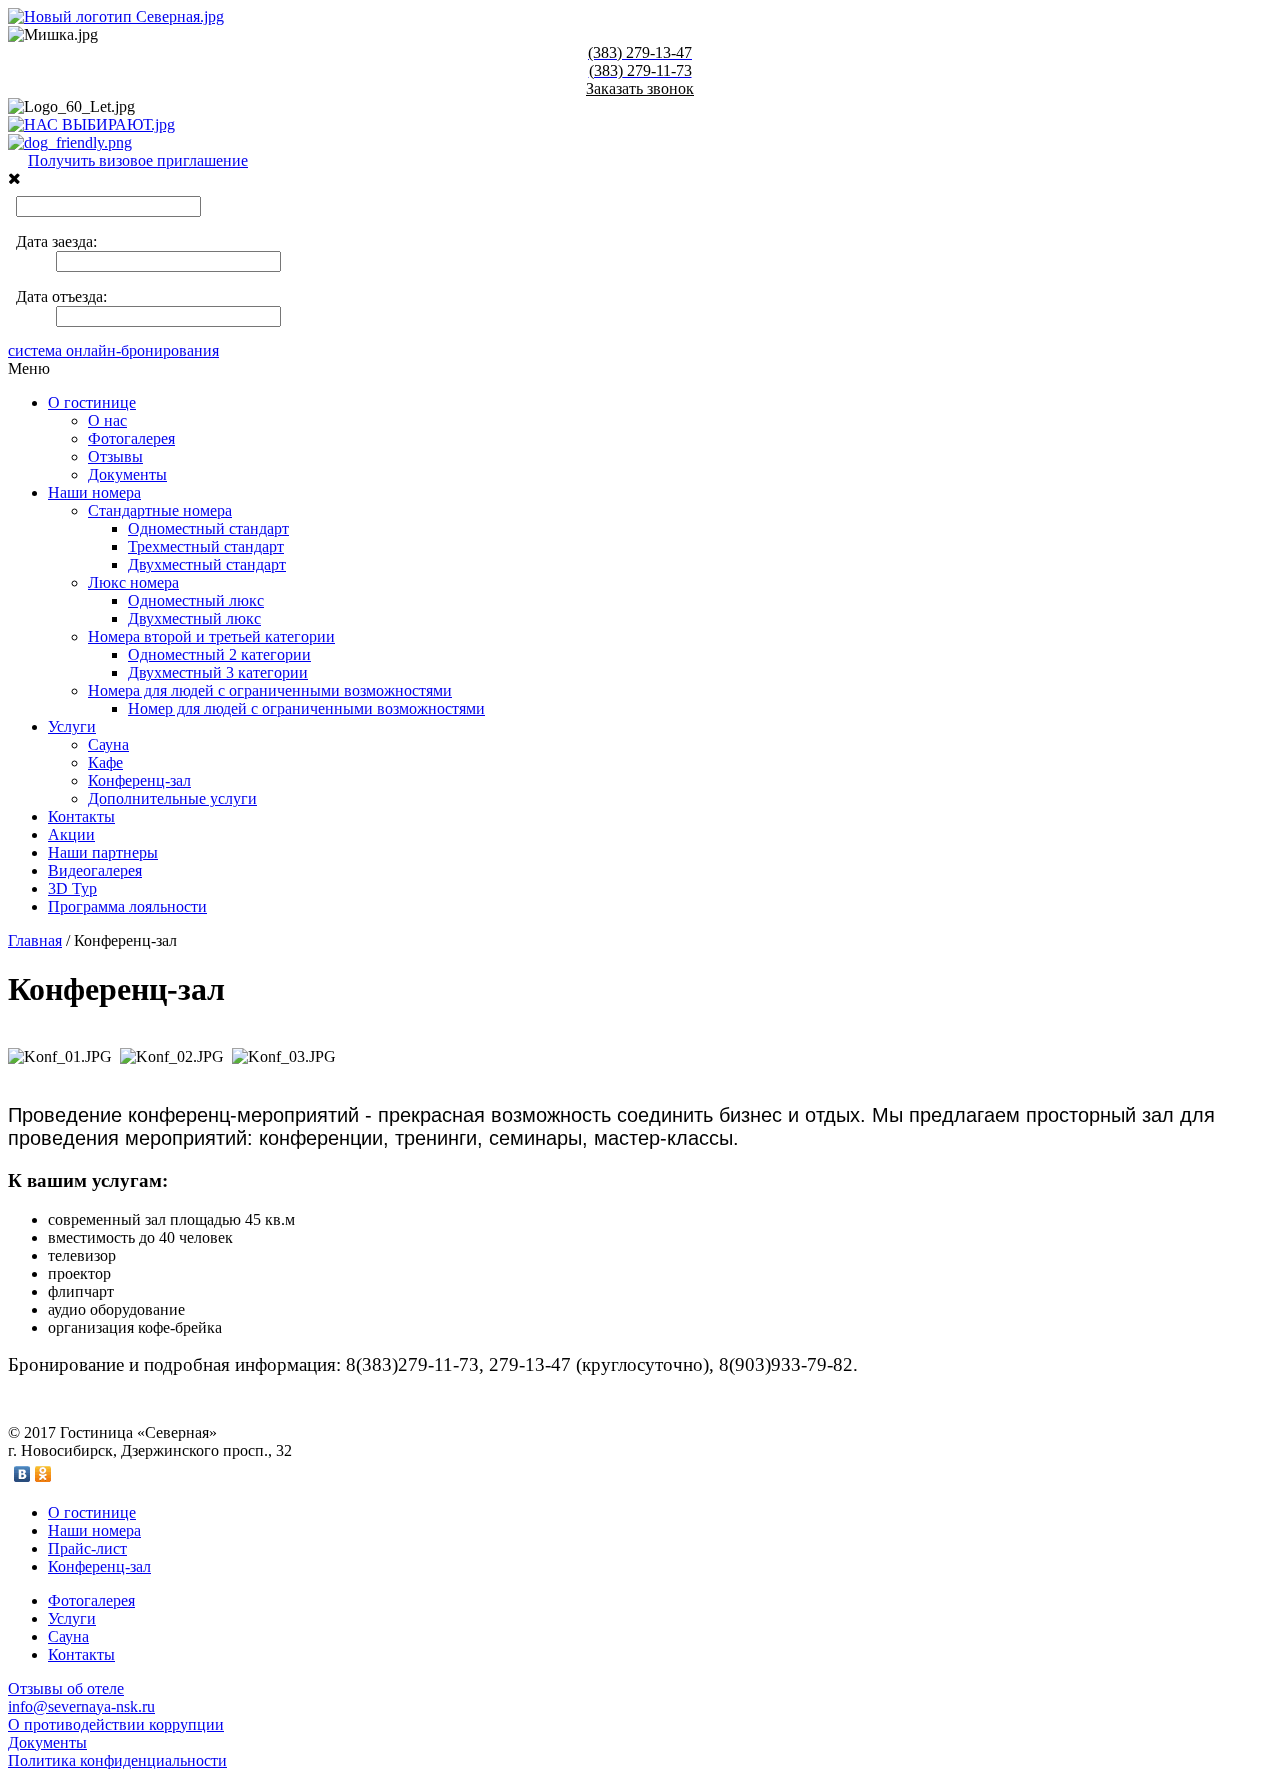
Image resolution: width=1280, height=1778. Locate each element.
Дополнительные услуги (172, 798)
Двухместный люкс (194, 618)
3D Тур (72, 888)
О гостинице (92, 402)
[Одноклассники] (43, 1474)
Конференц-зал (139, 780)
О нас (107, 420)
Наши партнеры (103, 852)
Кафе (105, 762)
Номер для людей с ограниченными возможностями (306, 708)
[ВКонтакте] (22, 1474)
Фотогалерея (131, 438)
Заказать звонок (640, 88)
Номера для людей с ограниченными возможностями (270, 690)
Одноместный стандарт (208, 528)
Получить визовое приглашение (138, 160)
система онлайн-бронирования (113, 350)
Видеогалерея (95, 870)
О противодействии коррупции (116, 1724)
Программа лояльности (127, 906)
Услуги (72, 726)
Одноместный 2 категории (219, 654)
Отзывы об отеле (66, 1688)
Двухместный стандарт (207, 564)
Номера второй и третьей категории (211, 636)
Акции (71, 834)
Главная (35, 940)
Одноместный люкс (196, 600)
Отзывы (115, 456)
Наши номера (94, 492)
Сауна (108, 744)
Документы (127, 474)
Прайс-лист (87, 1548)
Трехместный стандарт (206, 546)
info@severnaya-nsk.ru (81, 1706)
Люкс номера (133, 582)
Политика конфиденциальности (117, 1760)
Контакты (81, 816)
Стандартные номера (160, 510)
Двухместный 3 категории (218, 672)
